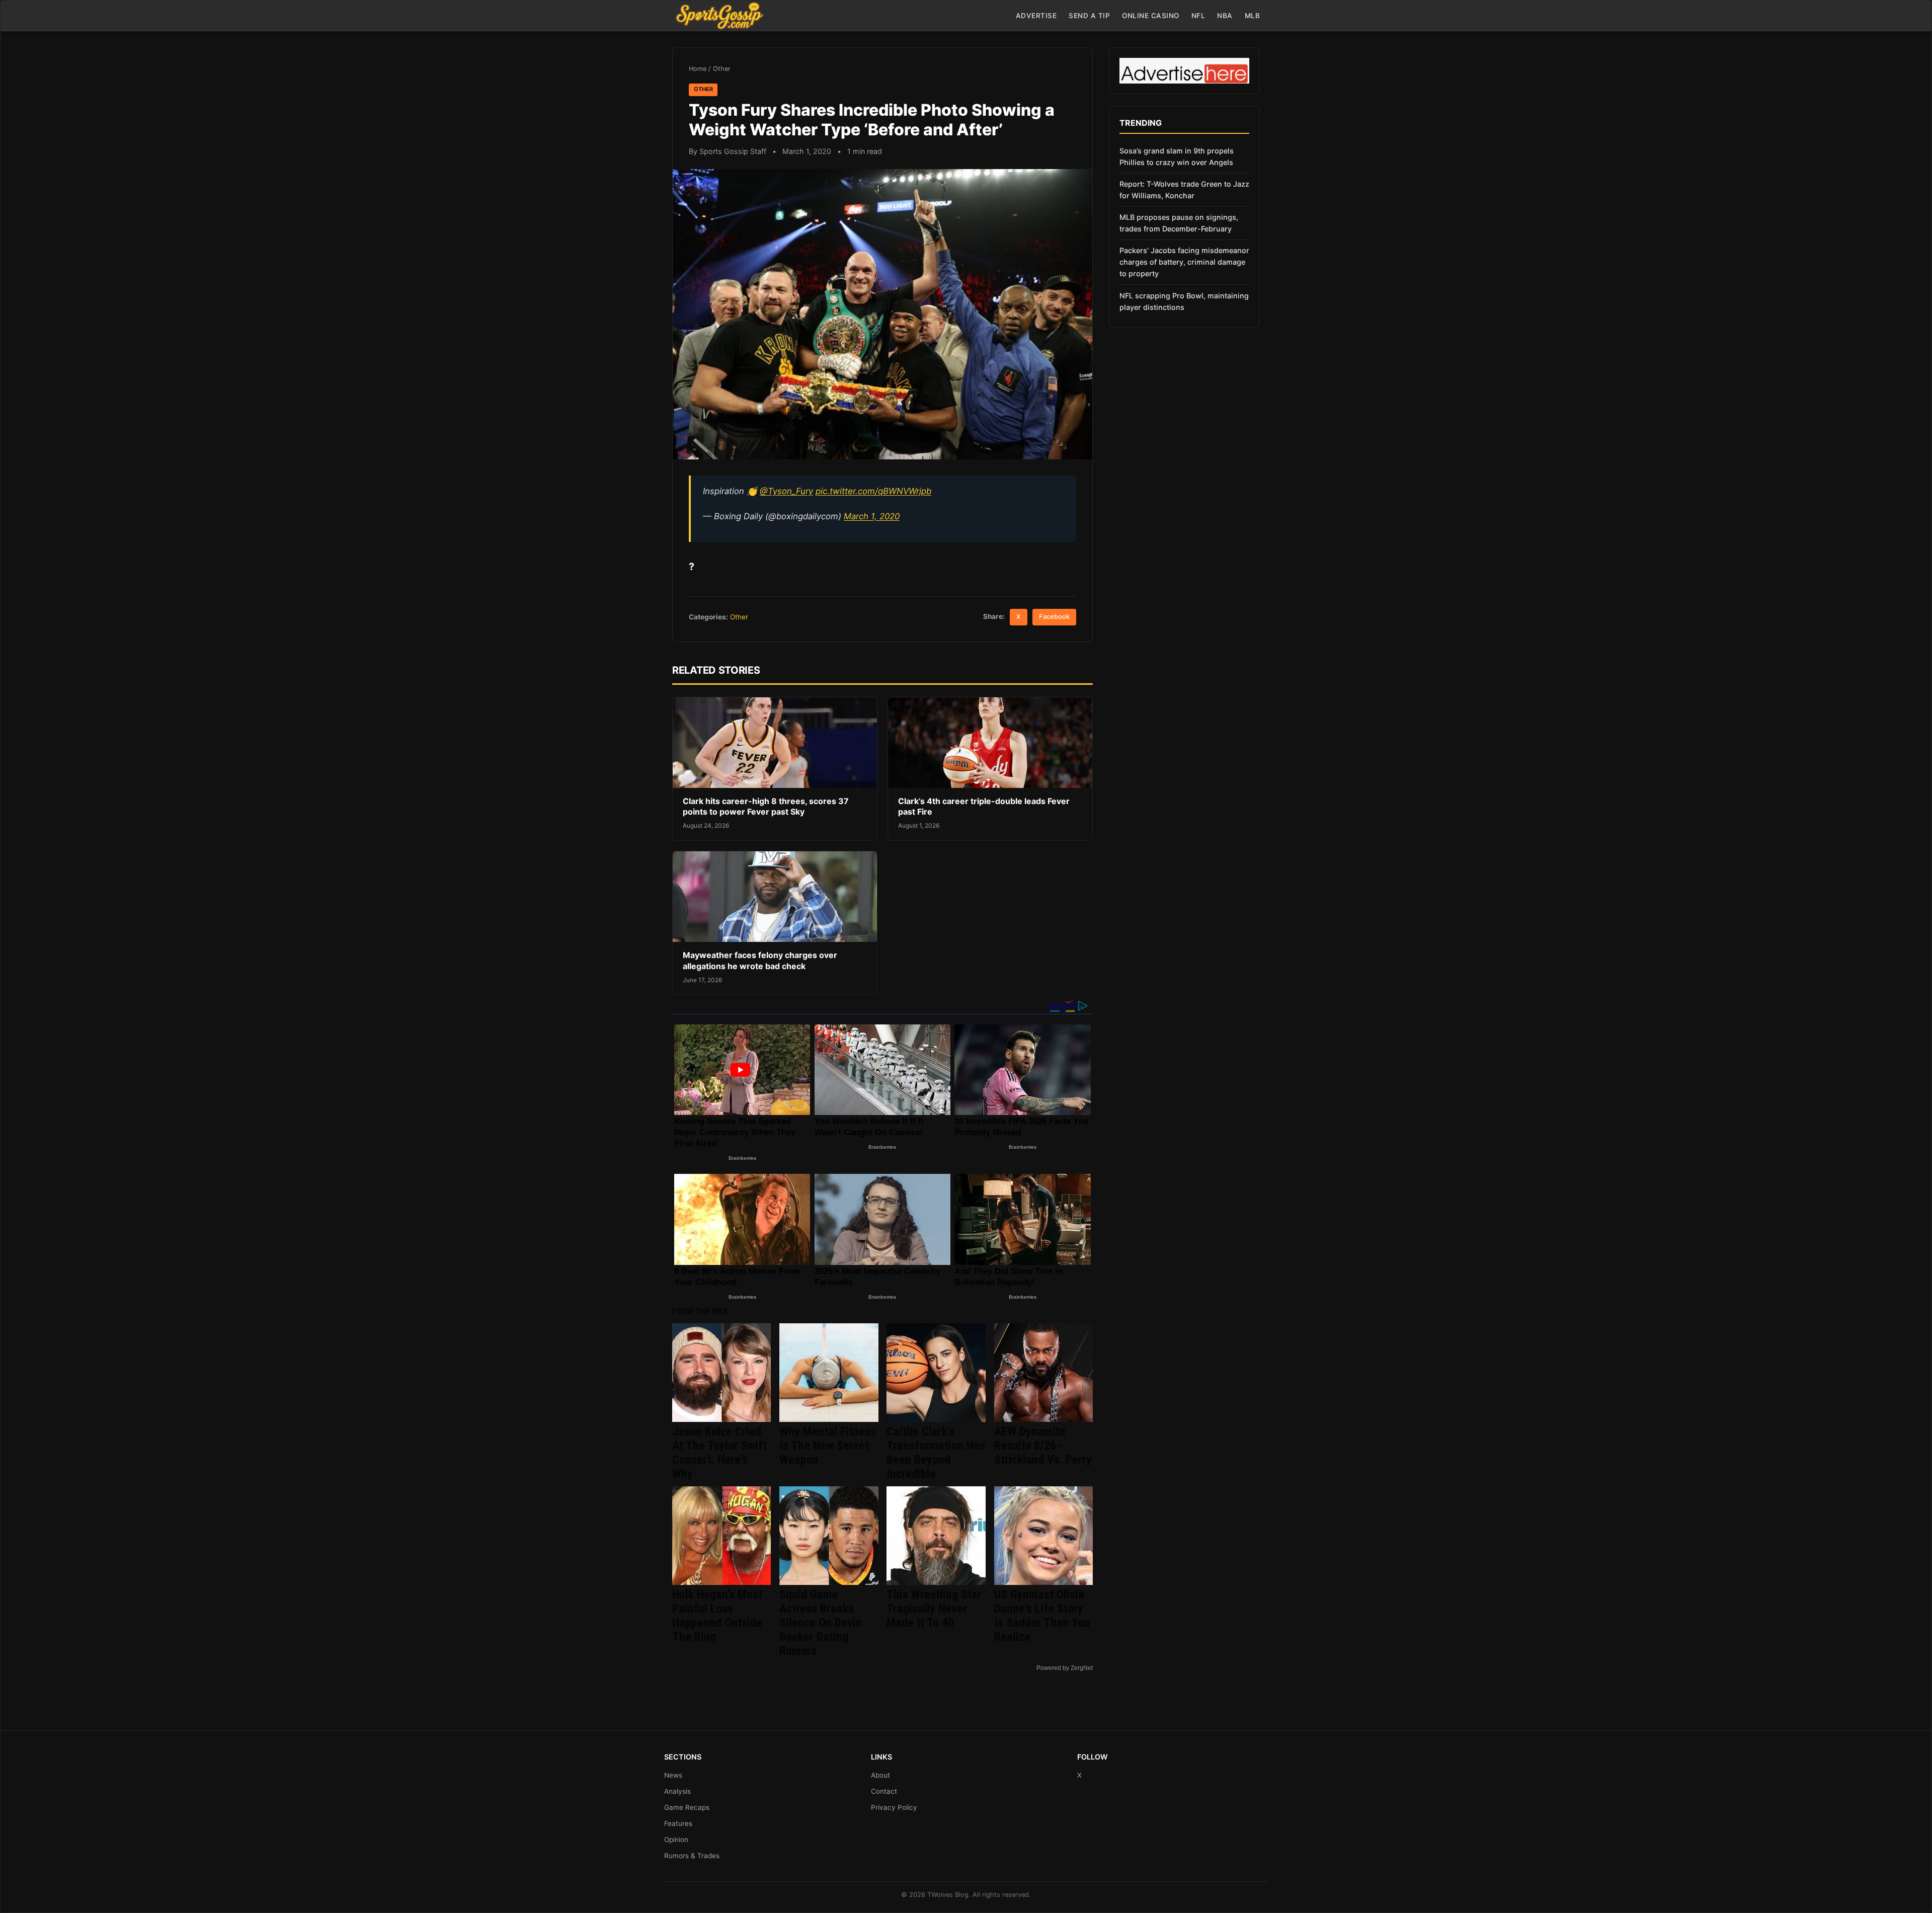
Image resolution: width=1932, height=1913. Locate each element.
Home (698, 69)
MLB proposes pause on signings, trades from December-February (1179, 223)
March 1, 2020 (872, 516)
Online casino (1151, 16)
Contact (884, 1791)
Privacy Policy (894, 1807)
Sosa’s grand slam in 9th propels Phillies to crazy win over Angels (1177, 156)
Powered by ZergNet (1065, 1668)
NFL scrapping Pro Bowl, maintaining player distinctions (1184, 301)
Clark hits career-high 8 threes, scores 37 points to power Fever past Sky (766, 807)
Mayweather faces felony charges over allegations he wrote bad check (760, 961)
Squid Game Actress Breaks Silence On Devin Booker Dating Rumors (821, 1623)
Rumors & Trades (692, 1856)
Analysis (677, 1791)
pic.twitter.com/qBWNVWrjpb (873, 491)
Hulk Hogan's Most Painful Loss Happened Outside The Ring (717, 1616)
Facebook (1054, 617)
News (673, 1775)
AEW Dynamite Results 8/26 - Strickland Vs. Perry (1043, 1446)
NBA (1225, 16)
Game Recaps (687, 1807)
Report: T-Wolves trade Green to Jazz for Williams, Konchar (1184, 190)
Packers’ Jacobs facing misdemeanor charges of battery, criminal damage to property (1184, 262)
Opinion (676, 1840)
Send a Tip (1089, 16)
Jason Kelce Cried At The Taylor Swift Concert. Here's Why (719, 1453)
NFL (1198, 16)
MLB (1253, 16)
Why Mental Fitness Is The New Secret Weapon (828, 1446)
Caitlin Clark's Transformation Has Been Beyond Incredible (936, 1453)
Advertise (1036, 16)
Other (722, 69)
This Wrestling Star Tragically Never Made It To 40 (934, 1609)
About (880, 1775)
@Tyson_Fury (786, 491)
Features (678, 1823)
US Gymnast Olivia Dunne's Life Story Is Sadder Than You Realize (1042, 1616)
